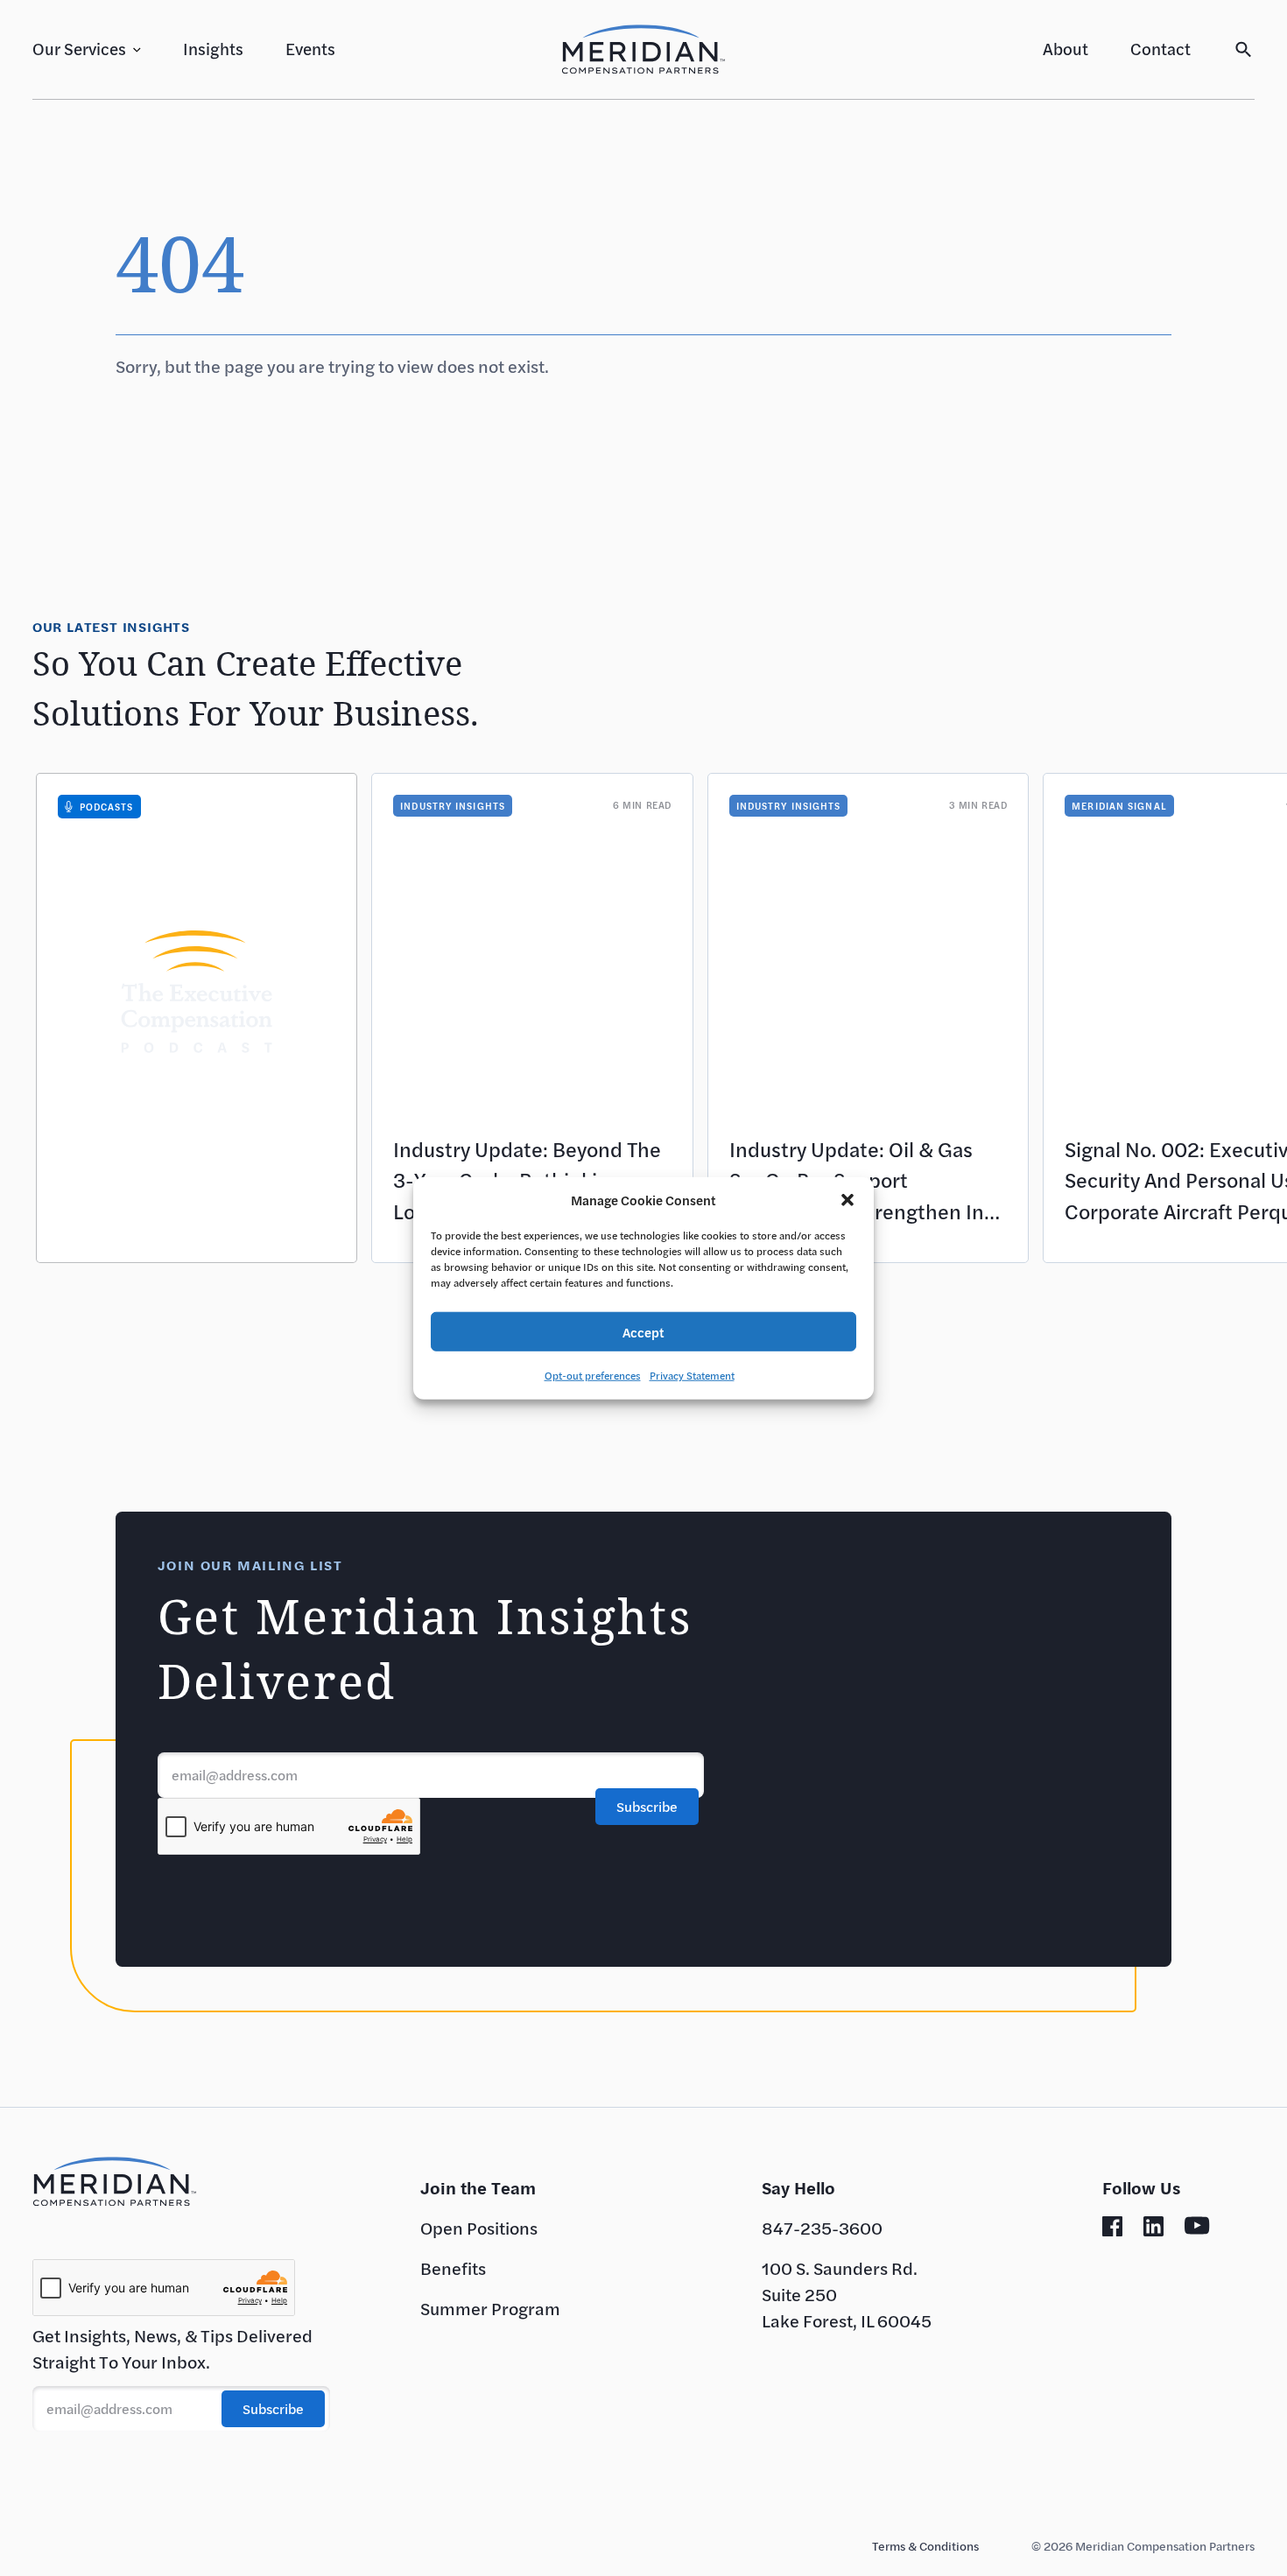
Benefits (453, 2268)
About (1065, 49)
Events (310, 49)
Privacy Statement (692, 1375)
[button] (847, 1200)
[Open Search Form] (1244, 49)
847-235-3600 (822, 2228)
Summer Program (490, 2309)
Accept (643, 1331)
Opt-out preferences (593, 1375)
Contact (1160, 49)
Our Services (79, 49)
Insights (213, 49)
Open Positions (479, 2228)
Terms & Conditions (925, 2546)
